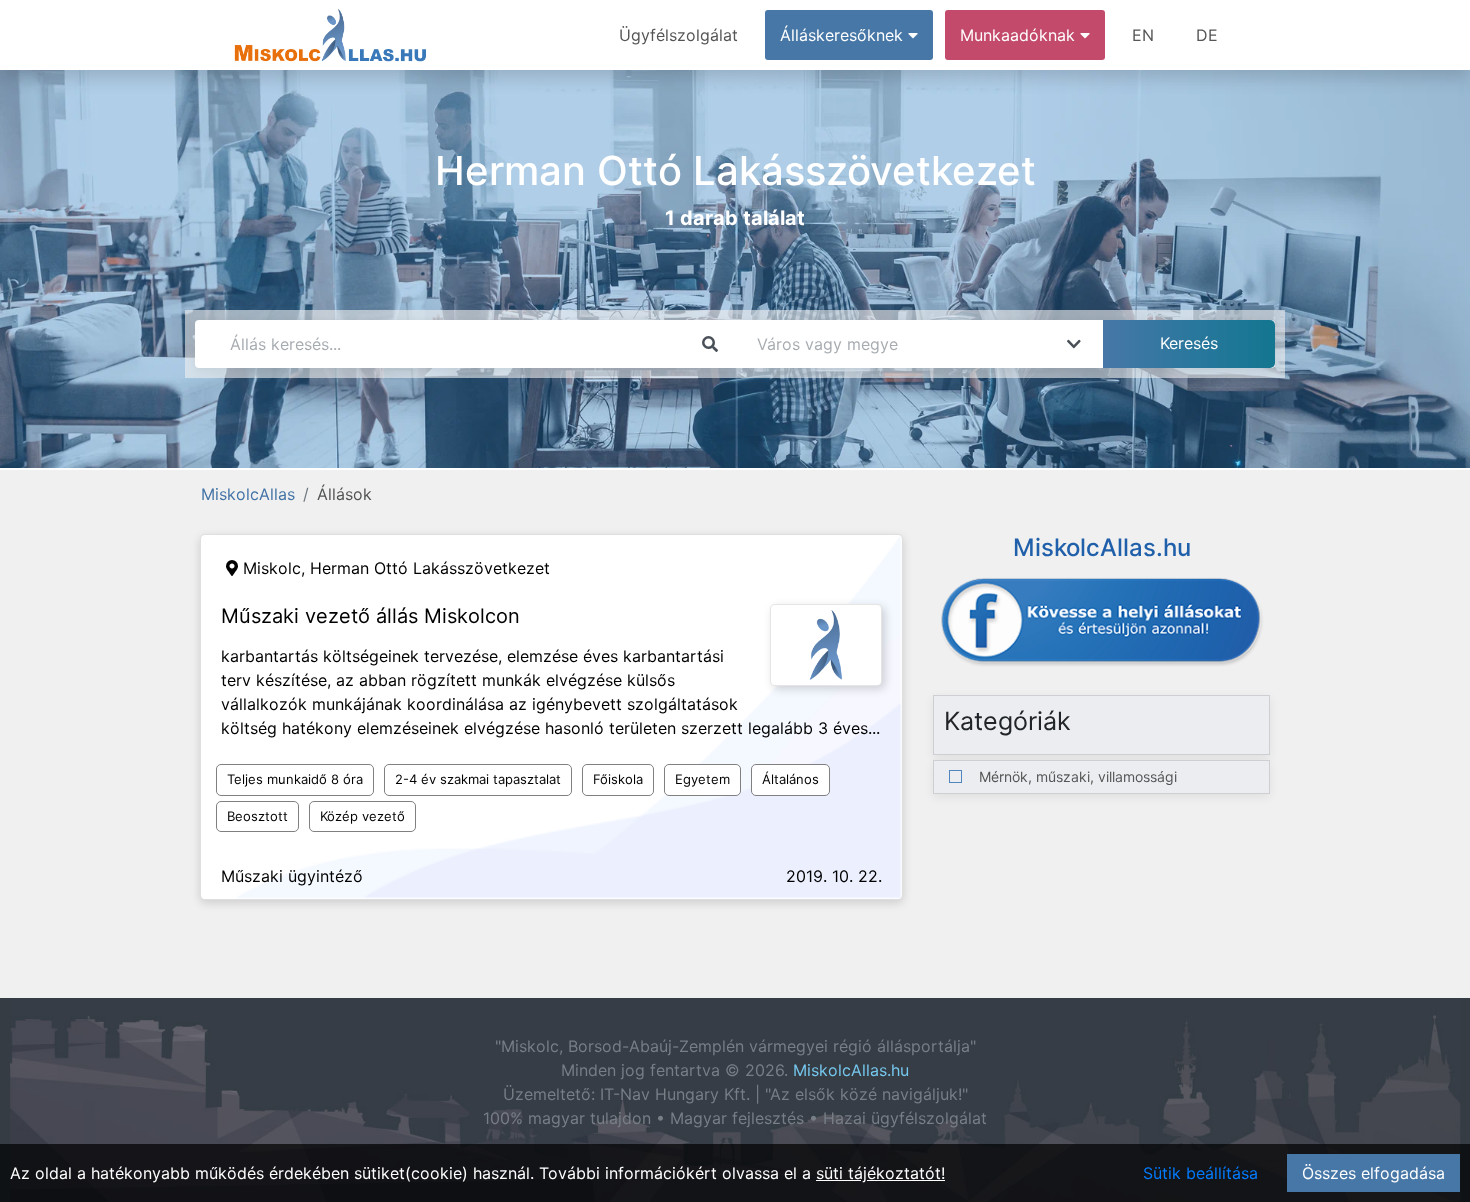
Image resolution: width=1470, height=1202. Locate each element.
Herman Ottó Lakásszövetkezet (430, 568)
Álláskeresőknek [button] (844, 35)
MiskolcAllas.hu (851, 1070)
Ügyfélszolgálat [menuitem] (678, 35)
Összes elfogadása (1373, 1173)
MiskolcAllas (248, 494)
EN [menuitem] (1143, 35)
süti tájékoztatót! (880, 1173)
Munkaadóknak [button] (1020, 35)
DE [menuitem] (1207, 35)
